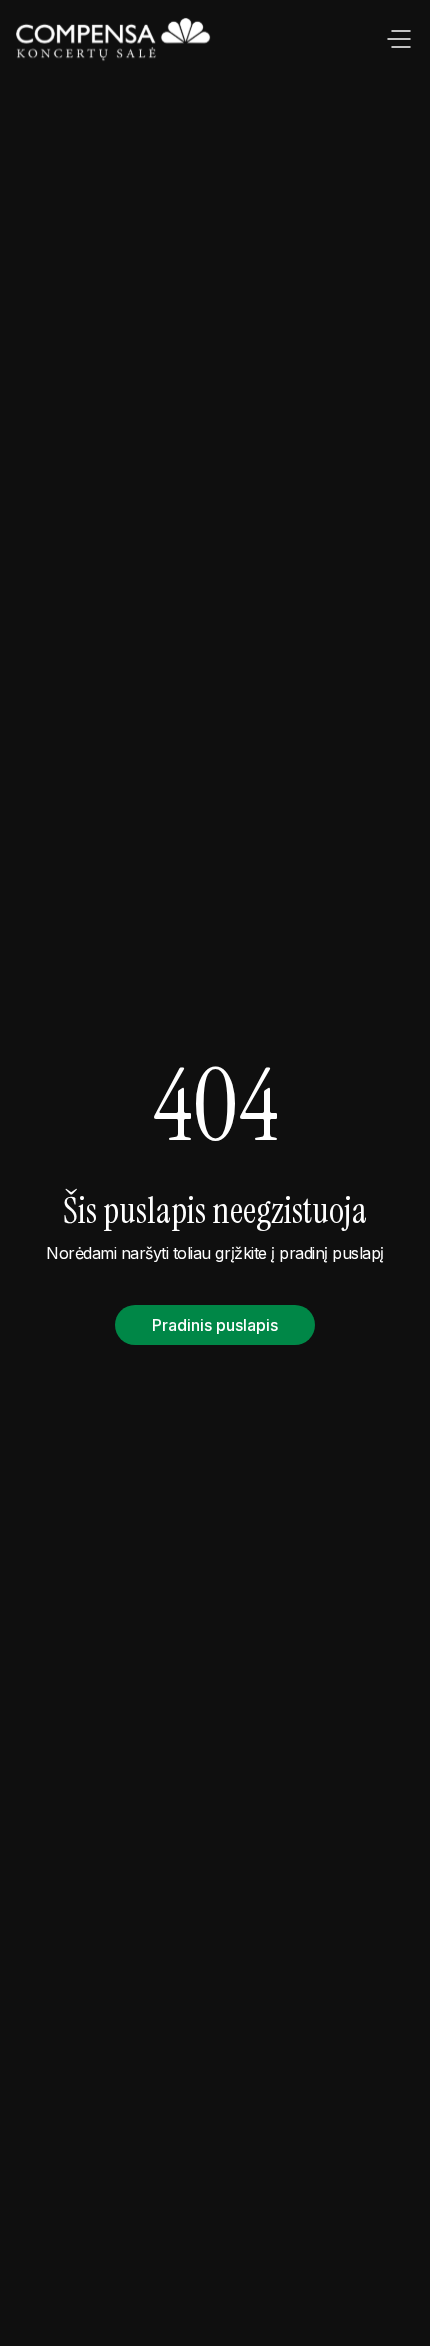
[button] (399, 40)
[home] (115, 40)
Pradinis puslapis (215, 1325)
